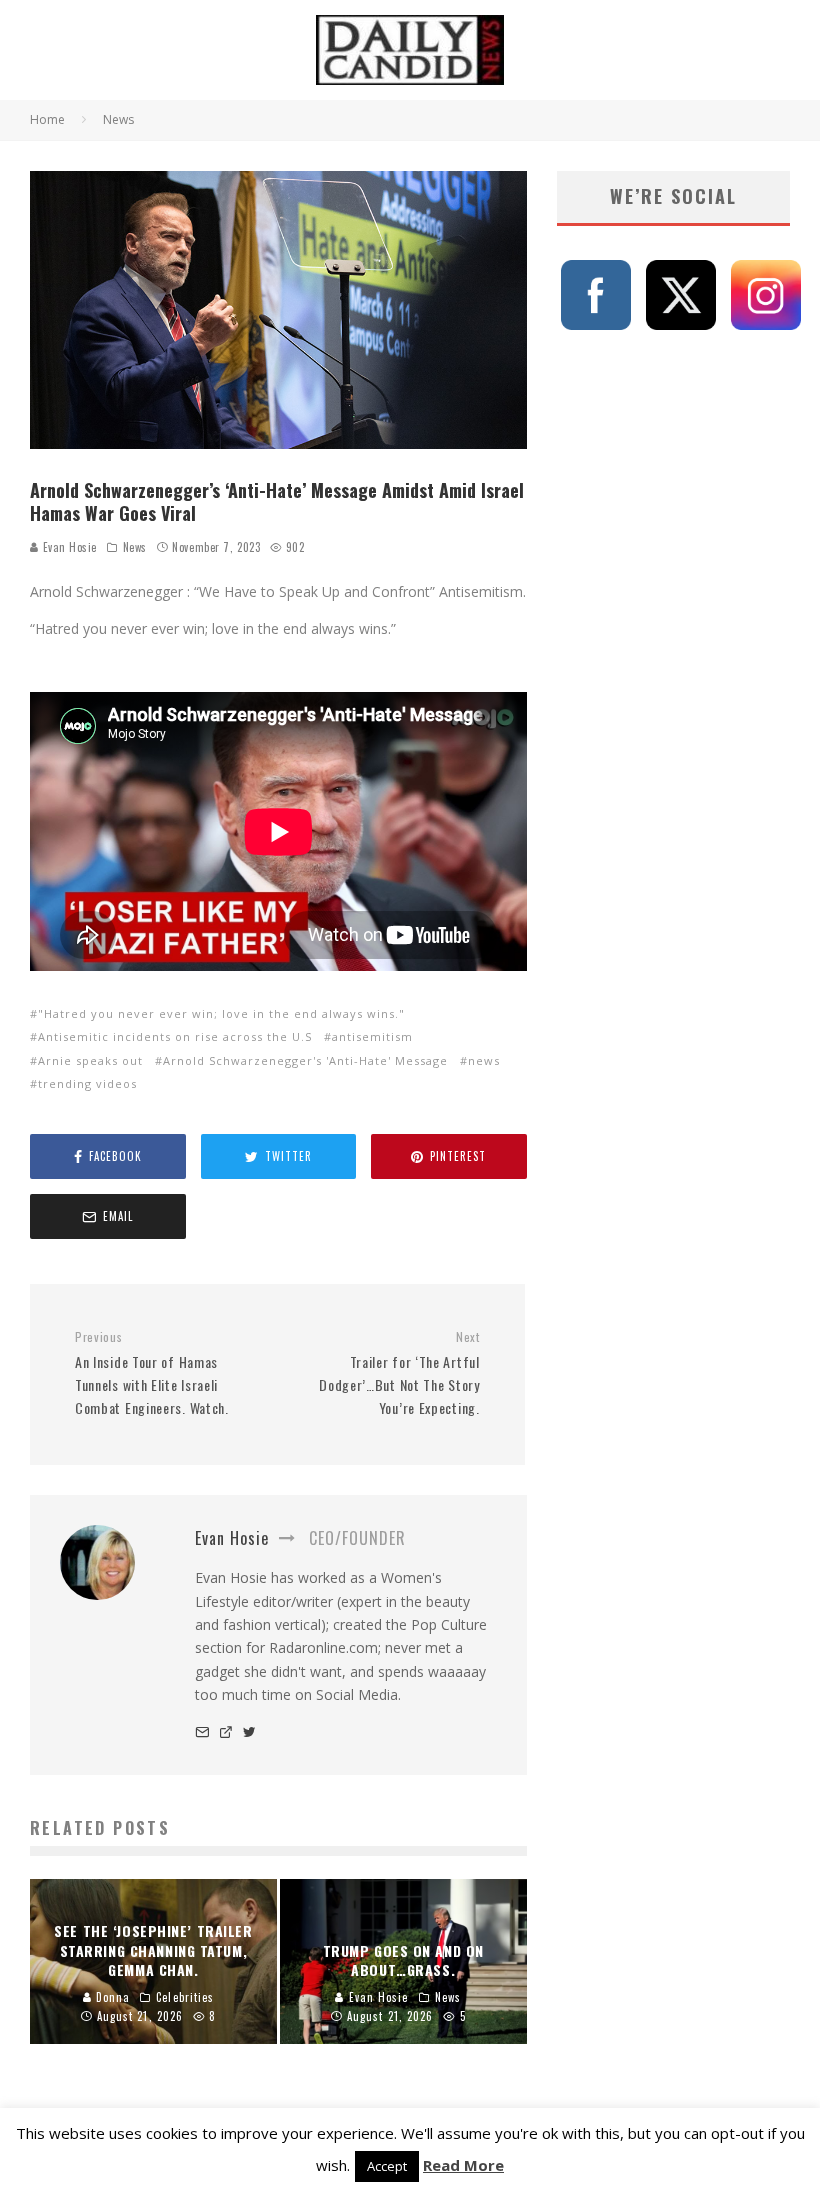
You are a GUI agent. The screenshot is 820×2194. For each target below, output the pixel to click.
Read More (463, 2165)
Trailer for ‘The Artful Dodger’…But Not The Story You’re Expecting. (399, 1373)
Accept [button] (387, 2166)
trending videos (87, 1083)
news (484, 1060)
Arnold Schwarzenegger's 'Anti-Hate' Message (305, 1060)
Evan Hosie (68, 547)
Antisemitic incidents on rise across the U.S (175, 1036)
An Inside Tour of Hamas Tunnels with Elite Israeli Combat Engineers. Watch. (152, 1373)
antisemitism (372, 1036)
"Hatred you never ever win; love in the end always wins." (221, 1013)
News (135, 547)
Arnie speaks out (90, 1060)
